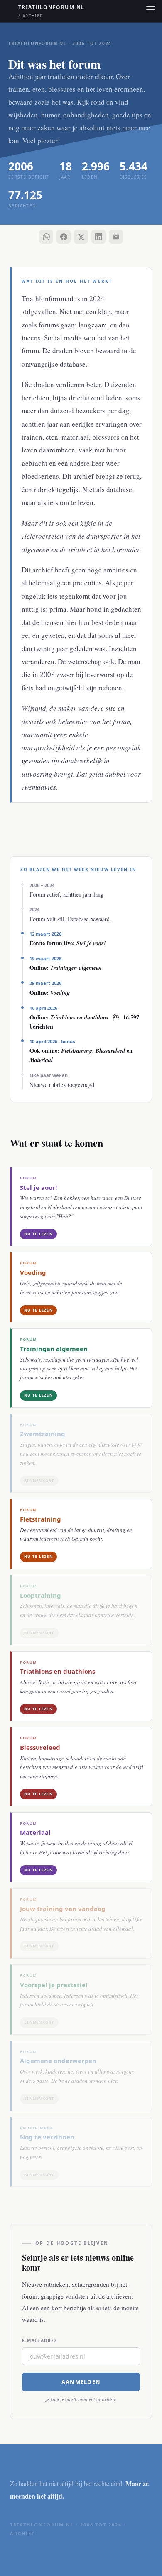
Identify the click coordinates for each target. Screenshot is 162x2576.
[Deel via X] (81, 237)
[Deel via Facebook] (64, 237)
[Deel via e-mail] (116, 237)
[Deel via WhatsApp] (46, 237)
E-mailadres (40, 2341)
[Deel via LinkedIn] (98, 237)
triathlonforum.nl (51, 11)
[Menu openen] (150, 9)
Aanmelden (81, 2382)
